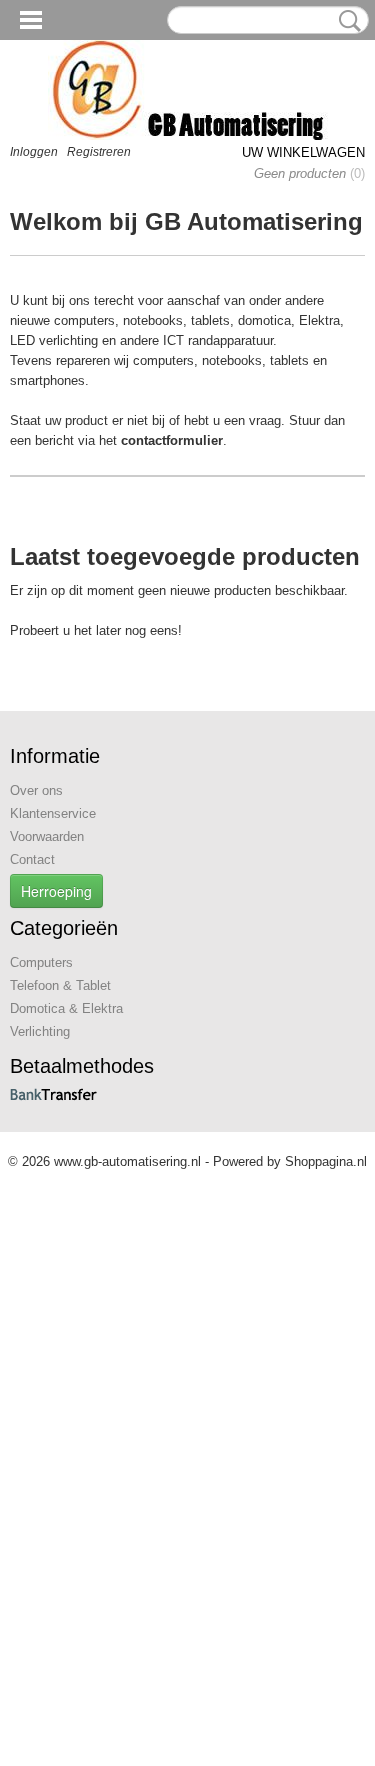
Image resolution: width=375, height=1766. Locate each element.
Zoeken (346, 21)
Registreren (99, 152)
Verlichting (40, 1031)
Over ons (36, 790)
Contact (32, 859)
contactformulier (172, 440)
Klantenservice (53, 813)
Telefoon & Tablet (60, 985)
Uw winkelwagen (303, 152)
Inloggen (34, 152)
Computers (41, 962)
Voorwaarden (47, 836)
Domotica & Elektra (66, 1008)
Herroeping (56, 891)
